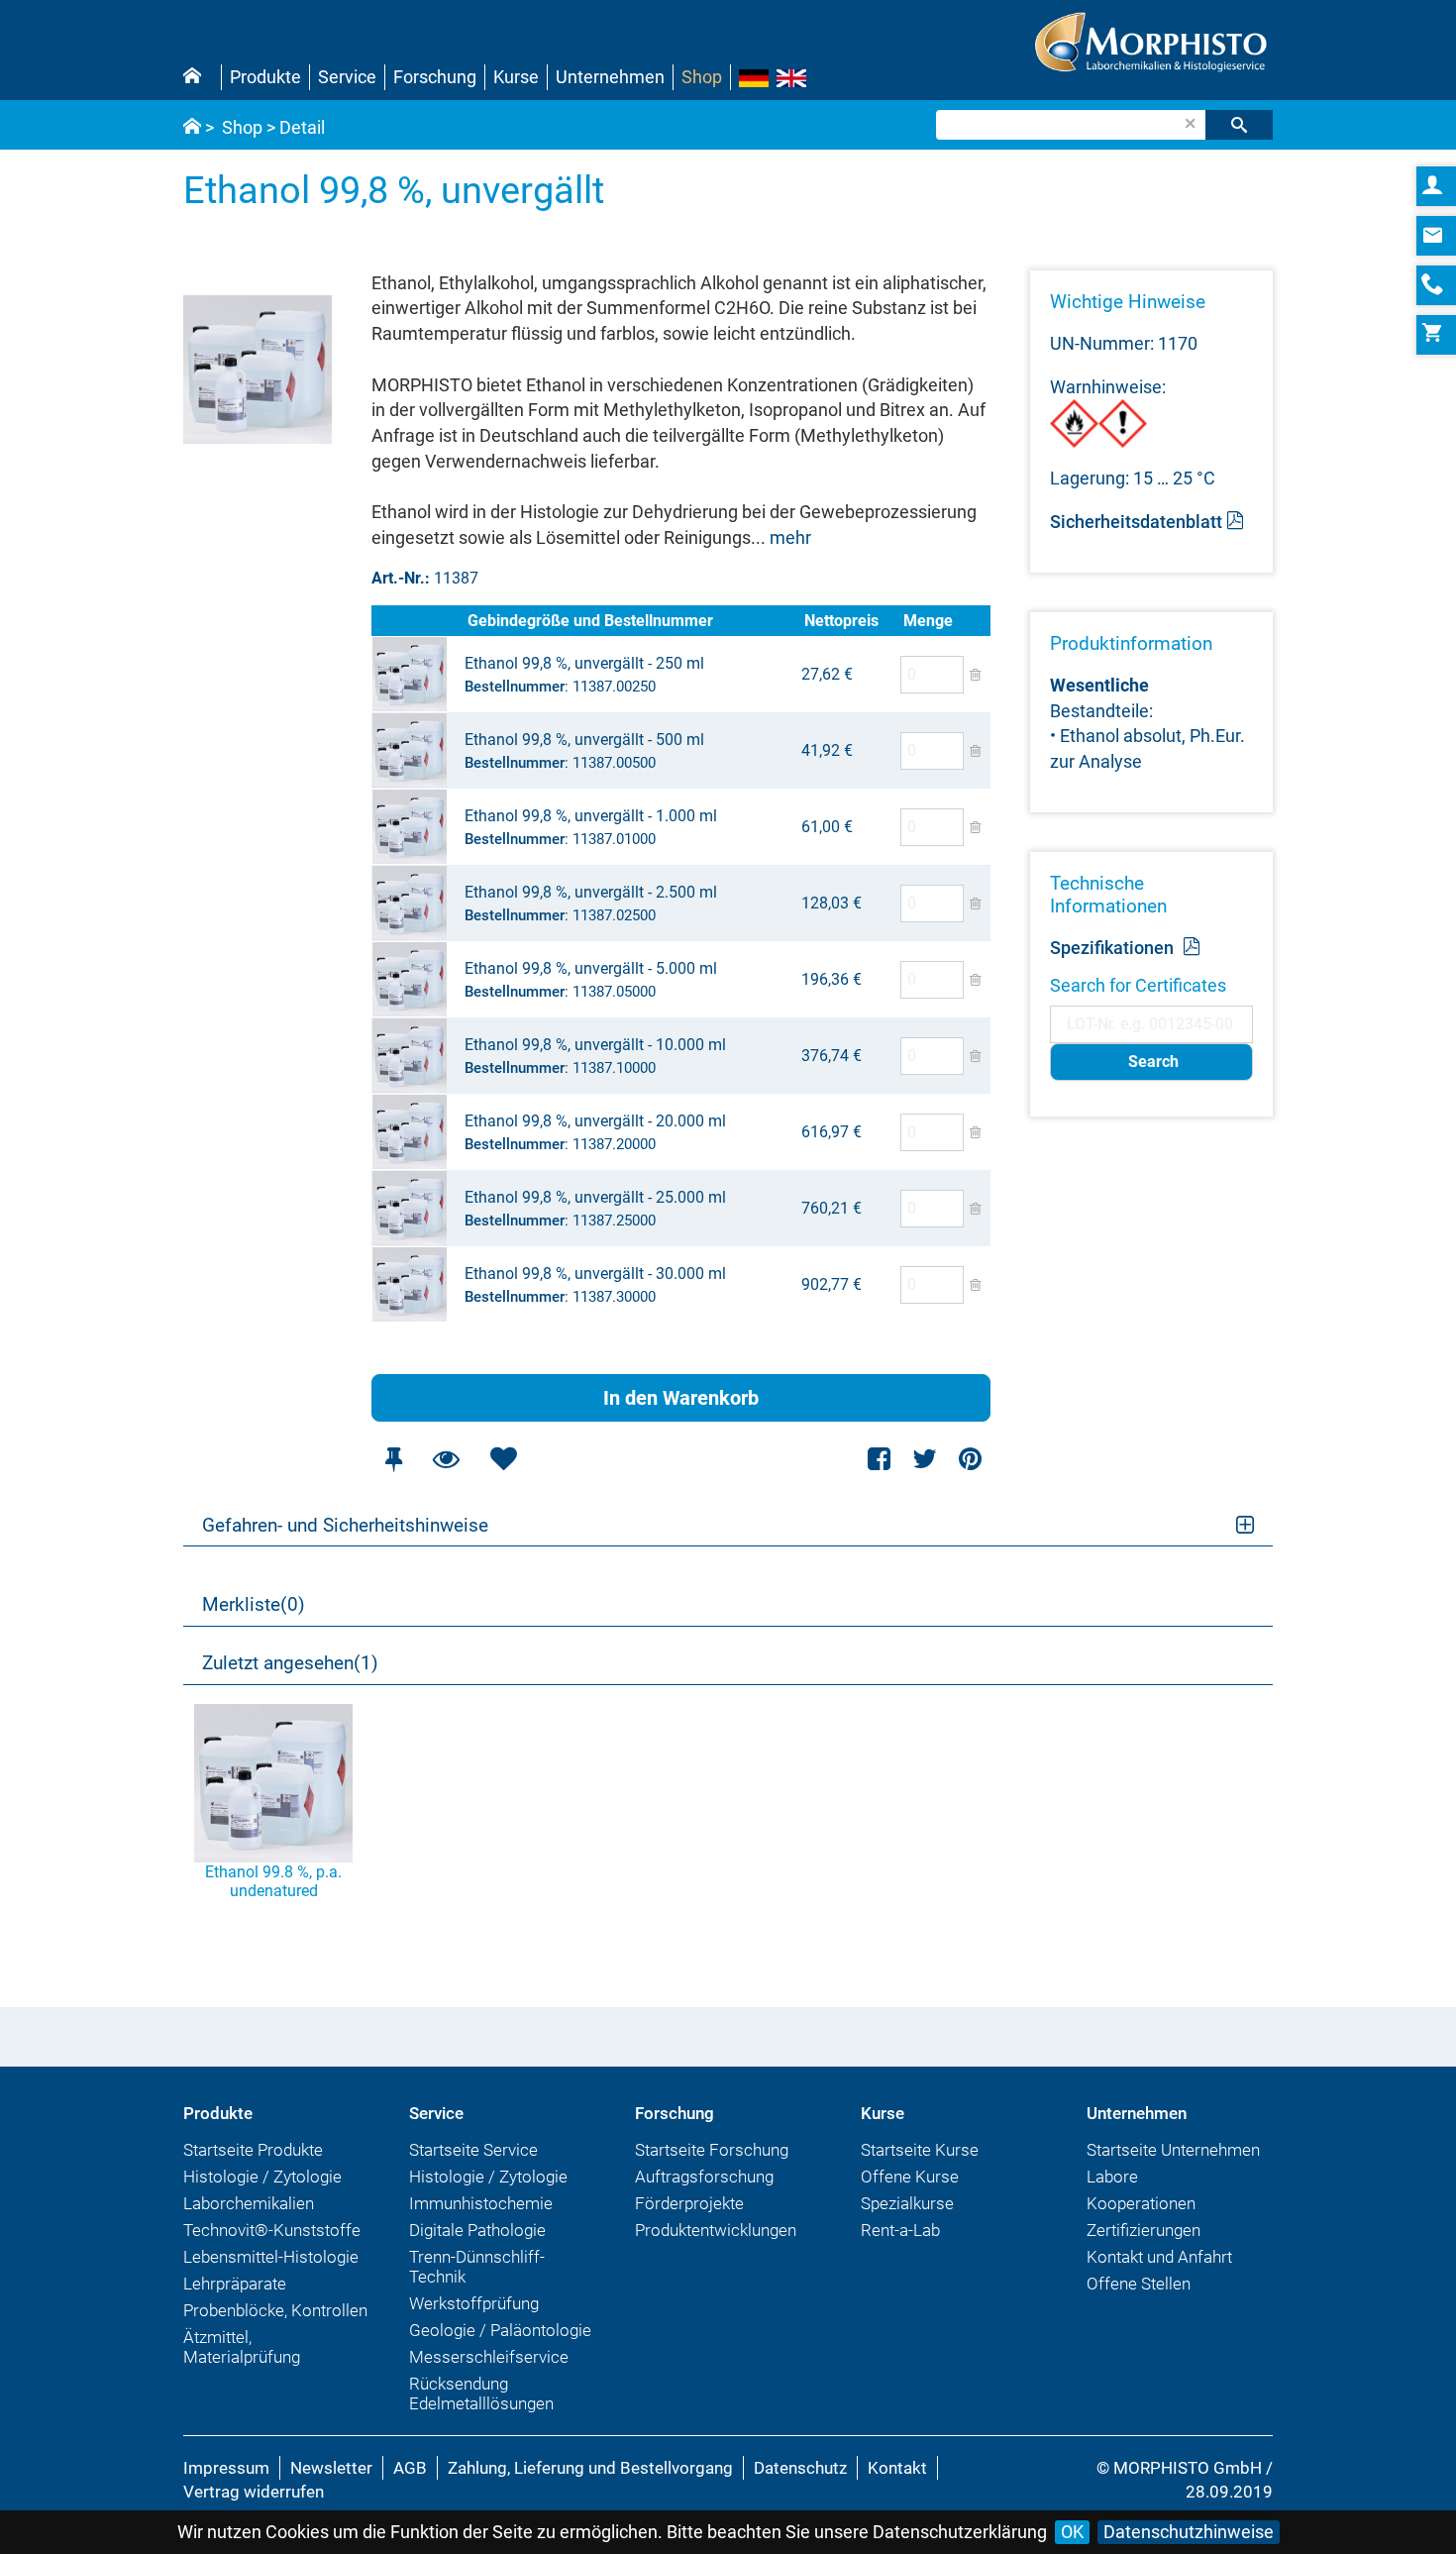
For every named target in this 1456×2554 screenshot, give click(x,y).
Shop (702, 77)
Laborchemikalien (249, 2203)
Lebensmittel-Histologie (271, 2257)
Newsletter (331, 2468)
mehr (790, 537)
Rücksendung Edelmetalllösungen (481, 2394)
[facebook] (880, 1459)
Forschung (435, 77)
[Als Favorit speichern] (503, 1459)
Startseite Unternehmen (1173, 2150)
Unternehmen (610, 77)
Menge (928, 621)
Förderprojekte (689, 2203)
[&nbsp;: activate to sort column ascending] (417, 621)
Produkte (265, 77)
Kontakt (897, 2468)
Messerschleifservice (489, 2357)
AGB (410, 2468)
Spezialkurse (907, 2203)
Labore (1112, 2177)
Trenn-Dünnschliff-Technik (477, 2267)
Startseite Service (473, 2150)
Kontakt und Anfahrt (1159, 2257)
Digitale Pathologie (477, 2230)
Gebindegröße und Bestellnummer (590, 621)
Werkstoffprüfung (474, 2303)
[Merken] (393, 1459)
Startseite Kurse (920, 2150)
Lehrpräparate (235, 2284)
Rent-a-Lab (900, 2230)
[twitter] (925, 1459)
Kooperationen (1141, 2203)
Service (347, 77)
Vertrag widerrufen (254, 2492)
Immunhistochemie (481, 2203)
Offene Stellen (1139, 2284)
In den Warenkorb (681, 1398)
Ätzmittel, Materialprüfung (242, 2347)
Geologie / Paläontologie (500, 2330)
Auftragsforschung (704, 2177)
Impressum (226, 2468)
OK (1072, 2532)
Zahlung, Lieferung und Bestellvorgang (590, 2468)
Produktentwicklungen (716, 2230)
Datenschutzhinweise (1189, 2532)
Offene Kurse (910, 2177)
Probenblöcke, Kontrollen (275, 2310)
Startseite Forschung (712, 2150)
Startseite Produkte (253, 2150)
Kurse (516, 77)
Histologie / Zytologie (262, 2177)
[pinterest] (970, 1459)
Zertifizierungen (1144, 2230)
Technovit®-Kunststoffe (272, 2230)
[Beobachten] (446, 1459)
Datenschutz (800, 2468)
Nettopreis (841, 621)
